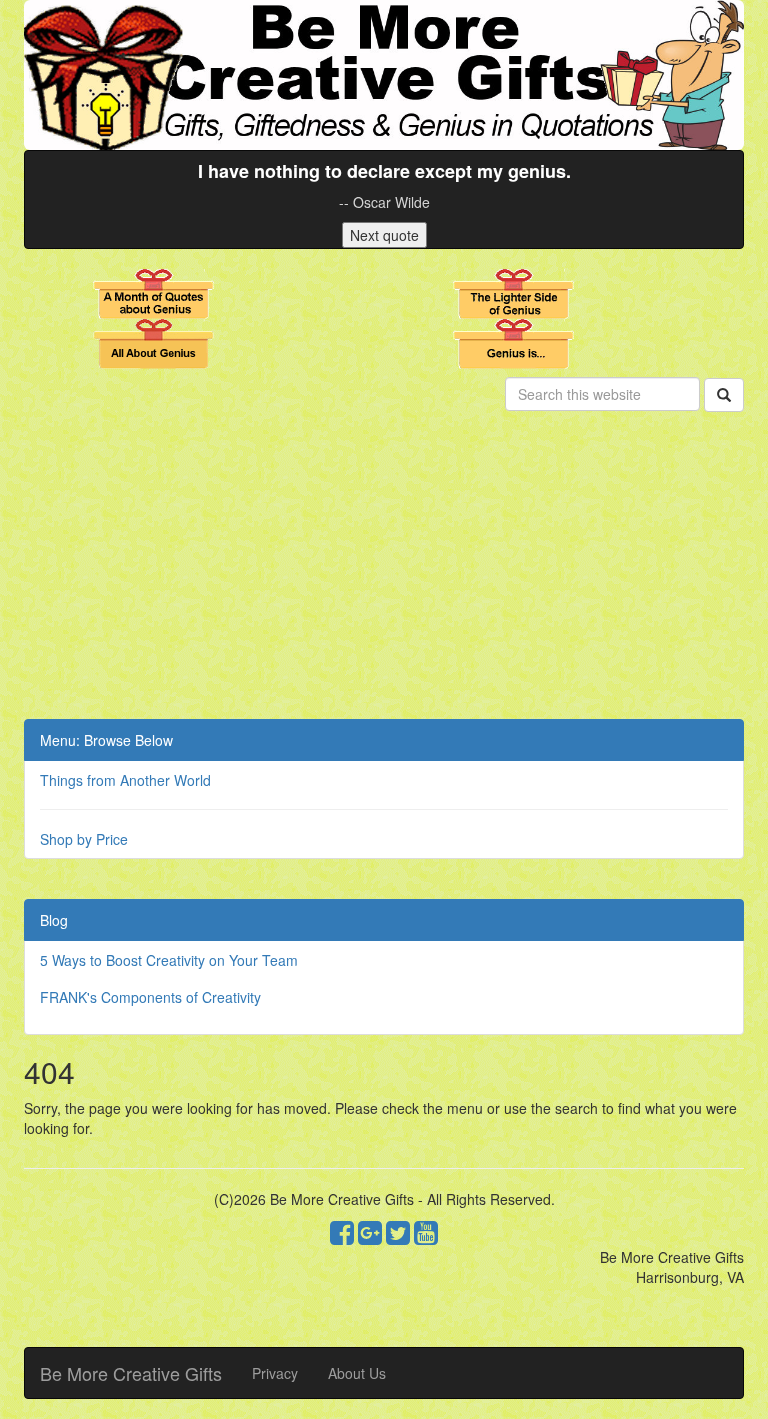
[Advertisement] (384, 569)
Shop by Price (84, 839)
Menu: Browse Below (106, 740)
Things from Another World (125, 780)
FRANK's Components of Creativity (150, 997)
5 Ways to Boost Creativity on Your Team (169, 960)
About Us (357, 1373)
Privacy (275, 1373)
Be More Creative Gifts (131, 1373)
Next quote (384, 235)
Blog (54, 920)
